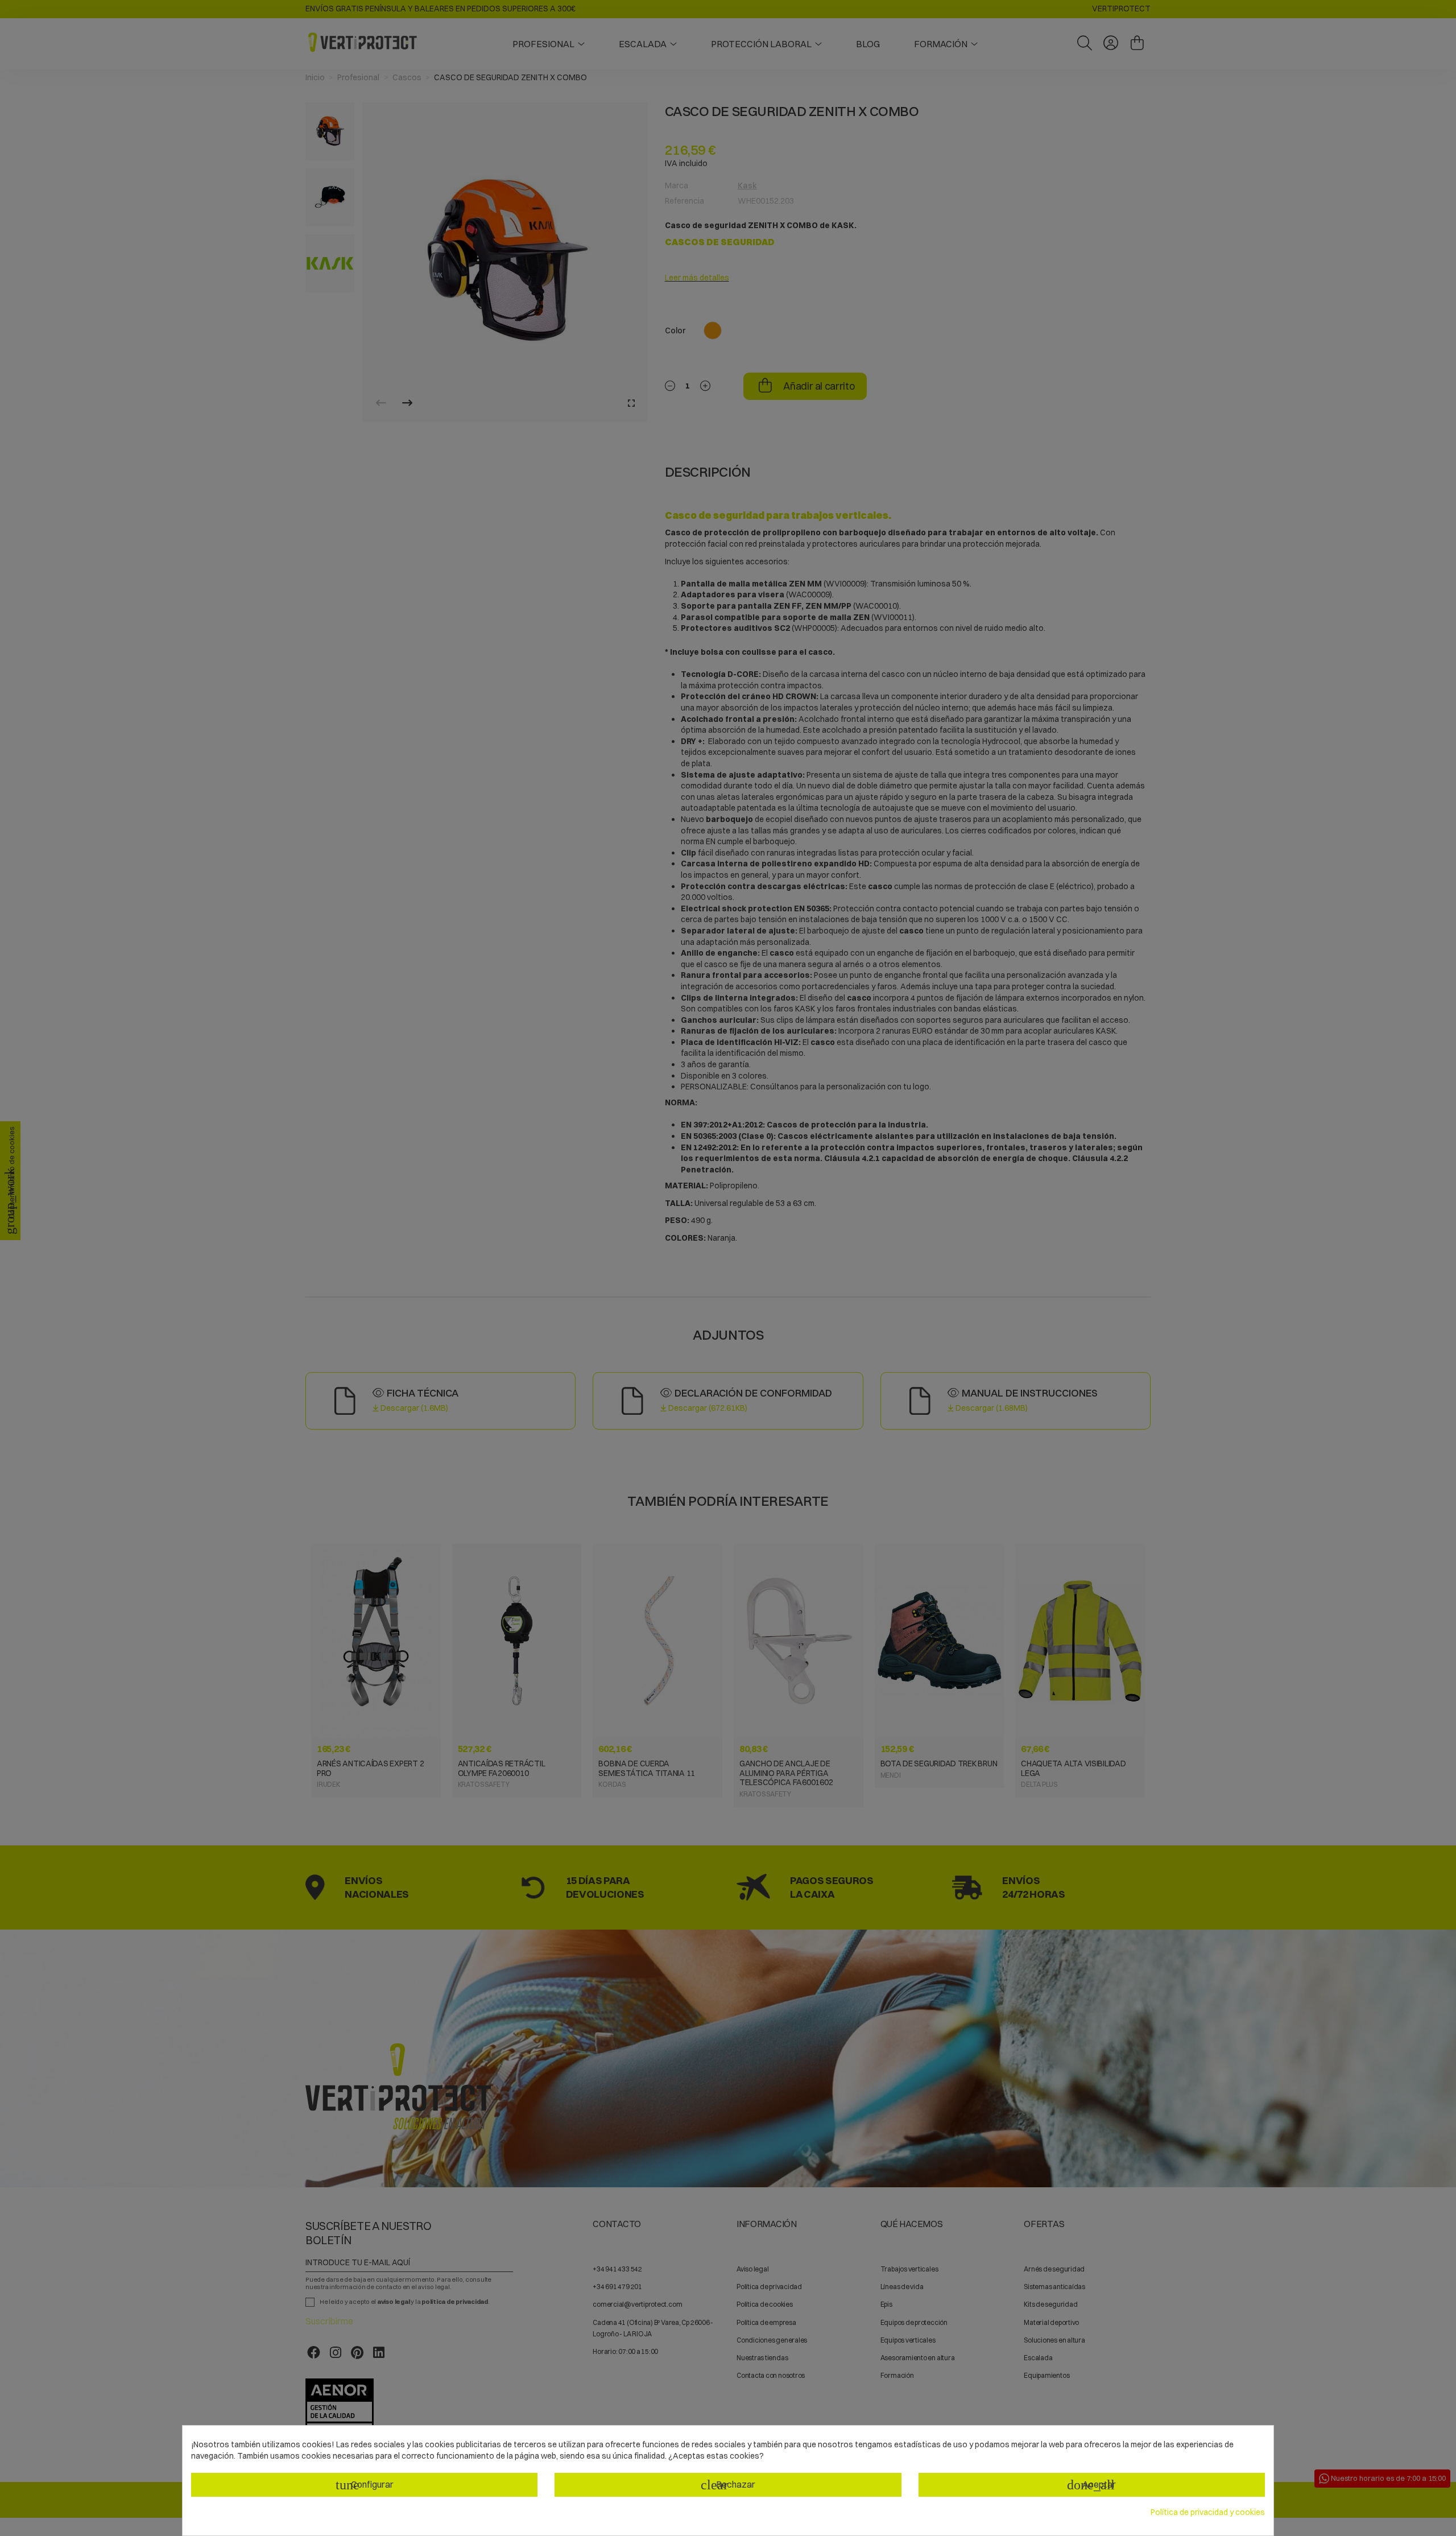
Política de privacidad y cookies (1208, 2512)
